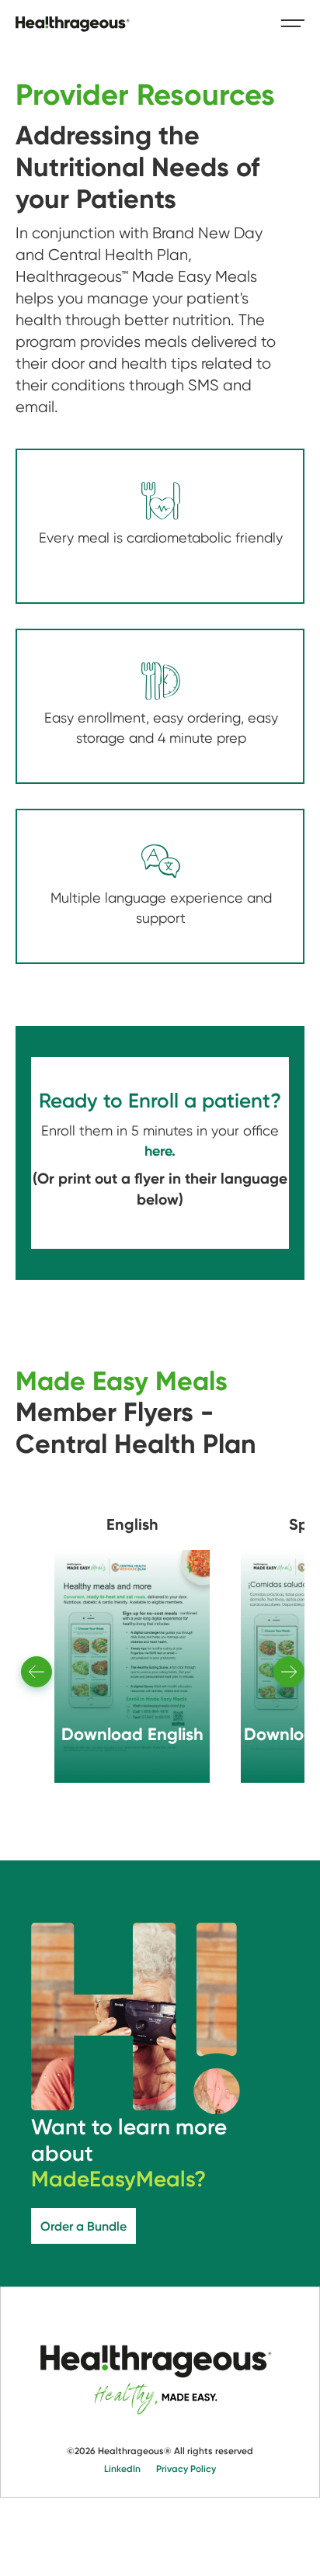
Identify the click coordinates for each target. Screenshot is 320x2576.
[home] (74, 24)
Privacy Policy (186, 2468)
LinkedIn (122, 2468)
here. (160, 1151)
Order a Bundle (83, 2226)
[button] (286, 23)
